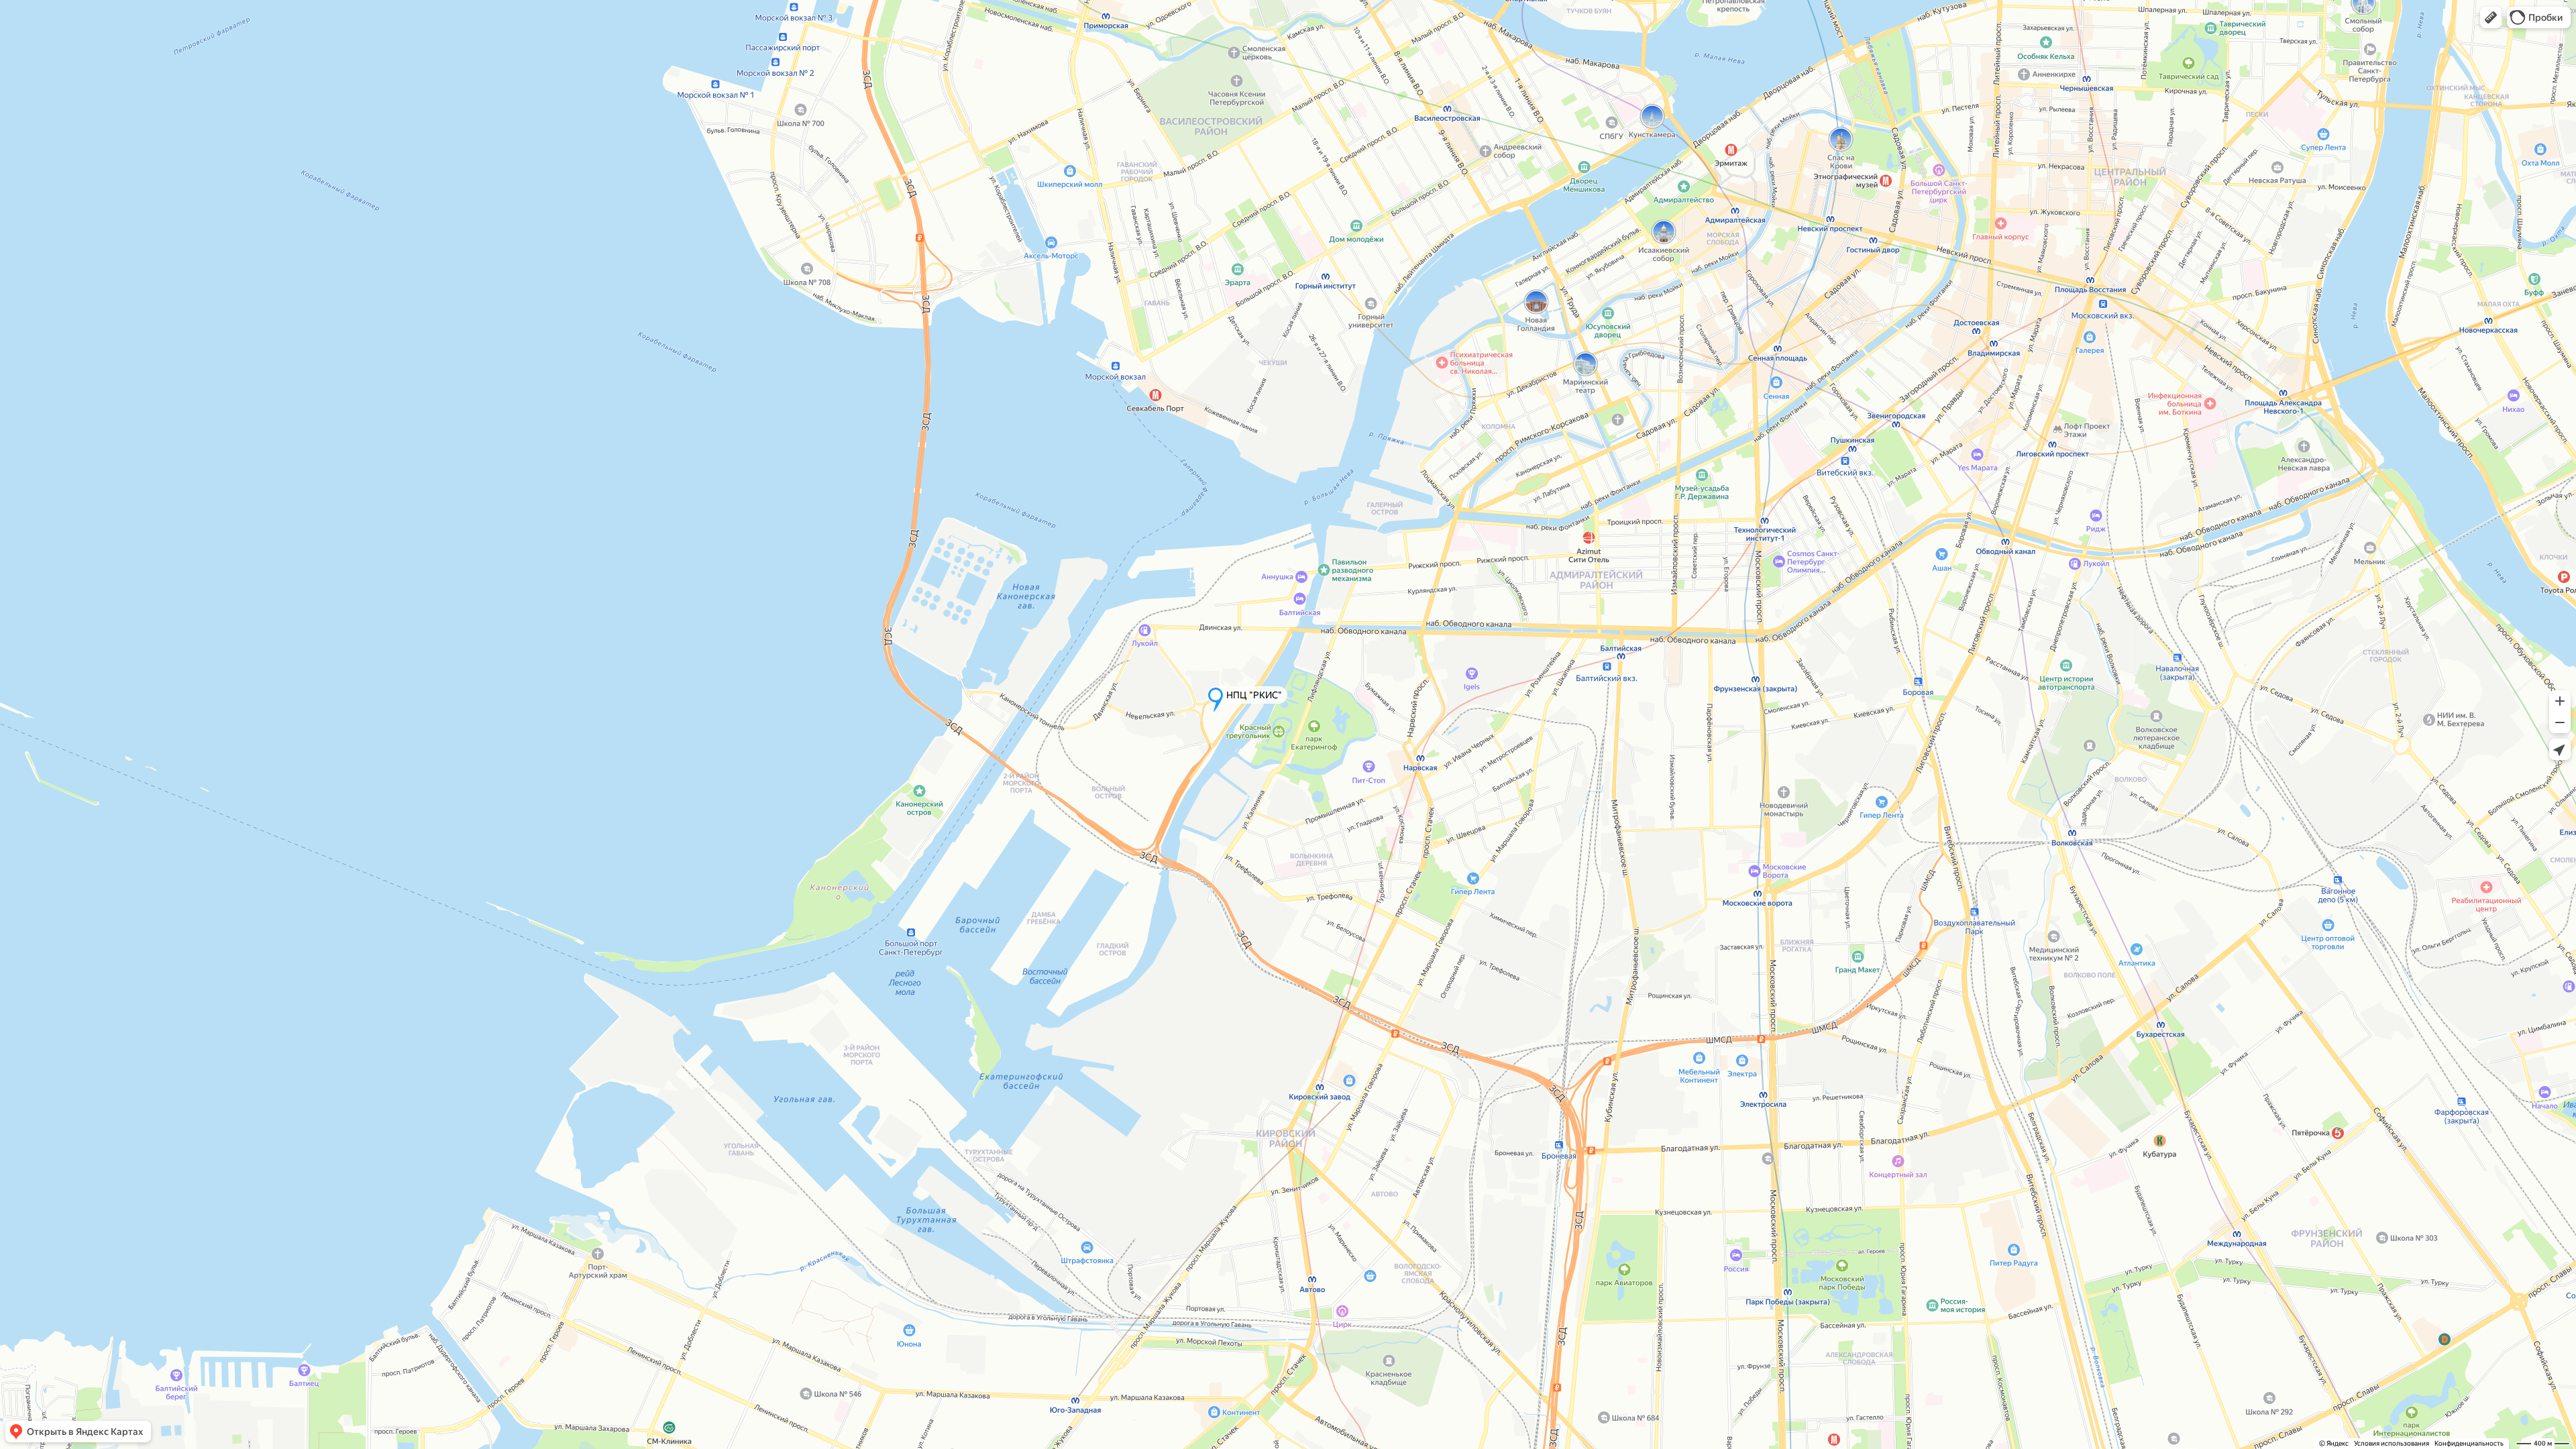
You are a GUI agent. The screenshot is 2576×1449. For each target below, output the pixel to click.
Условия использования (2392, 1443)
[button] (2491, 17)
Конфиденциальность (2469, 1443)
